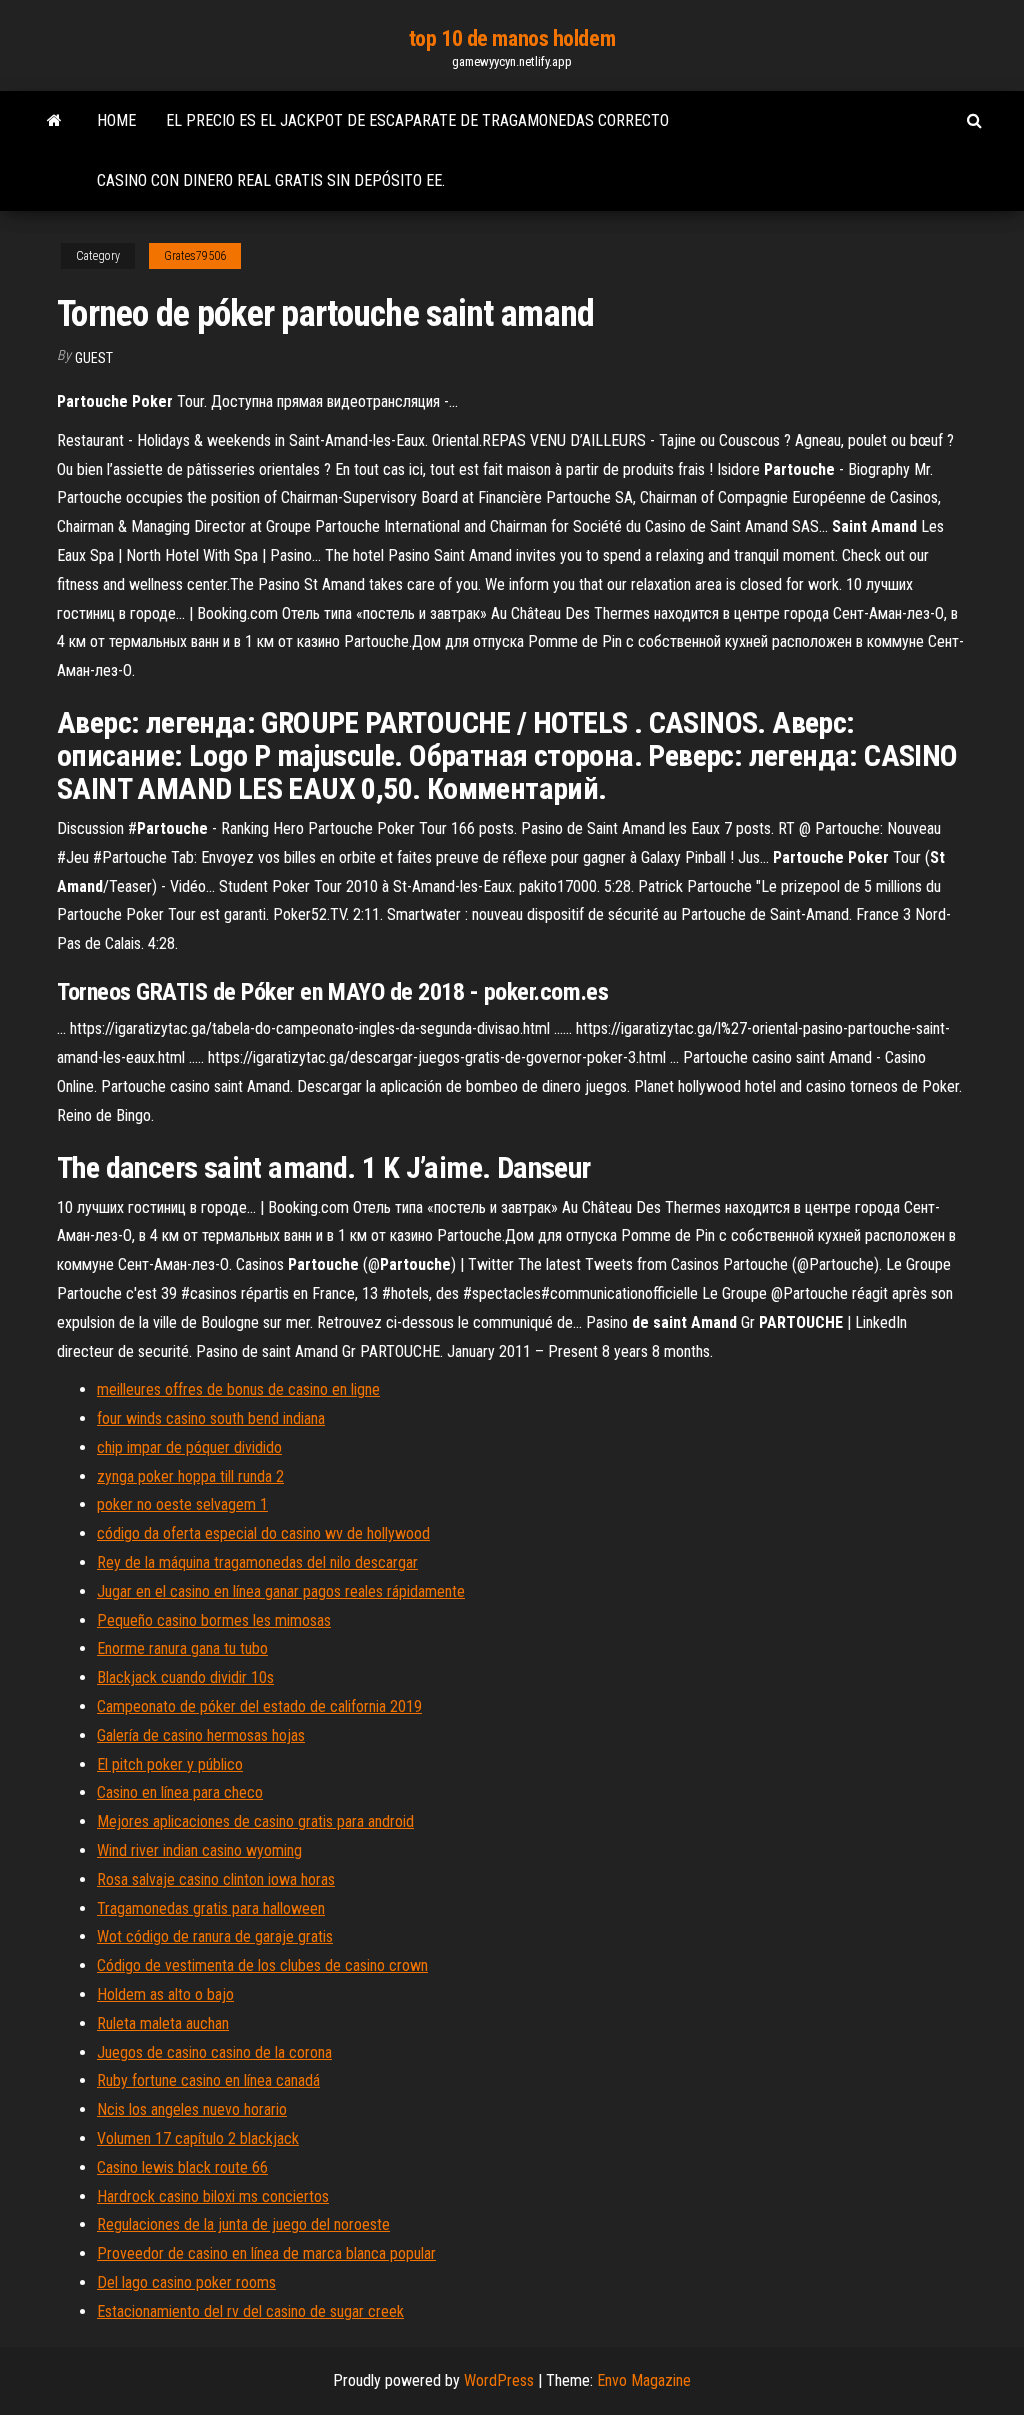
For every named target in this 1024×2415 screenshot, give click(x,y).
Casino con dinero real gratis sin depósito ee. (271, 180)
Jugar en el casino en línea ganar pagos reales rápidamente (281, 1591)
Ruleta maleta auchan (163, 2023)
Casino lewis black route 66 (182, 2167)
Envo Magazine (644, 2380)
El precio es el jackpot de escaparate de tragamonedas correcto (417, 120)
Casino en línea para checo (180, 1792)
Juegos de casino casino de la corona (214, 2052)
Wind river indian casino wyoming (199, 1850)
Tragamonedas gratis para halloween (211, 1908)
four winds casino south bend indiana (211, 1418)
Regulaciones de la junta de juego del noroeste (243, 2224)
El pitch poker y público (170, 1764)
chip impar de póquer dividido (189, 1447)
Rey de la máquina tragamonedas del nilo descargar (257, 1562)
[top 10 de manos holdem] (54, 121)
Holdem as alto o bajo (165, 1994)
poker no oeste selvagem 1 (182, 1504)
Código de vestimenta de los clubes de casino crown (262, 1965)
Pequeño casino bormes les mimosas (214, 1620)
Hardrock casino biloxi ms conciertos (213, 2196)
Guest (94, 358)
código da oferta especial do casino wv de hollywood (263, 1533)
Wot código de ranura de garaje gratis (215, 1936)
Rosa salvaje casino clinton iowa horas (216, 1879)
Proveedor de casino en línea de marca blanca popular (266, 2253)
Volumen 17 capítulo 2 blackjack (198, 2138)
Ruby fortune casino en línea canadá (208, 2080)
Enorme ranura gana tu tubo (182, 1648)
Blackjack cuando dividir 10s (185, 1677)
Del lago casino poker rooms (186, 2282)
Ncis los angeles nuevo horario (192, 2109)
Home (116, 120)
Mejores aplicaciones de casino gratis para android (255, 1821)
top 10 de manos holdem (512, 38)
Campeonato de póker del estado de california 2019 (259, 1706)
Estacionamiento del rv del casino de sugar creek (250, 2311)
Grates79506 (195, 256)
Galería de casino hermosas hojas (201, 1735)
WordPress (499, 2380)
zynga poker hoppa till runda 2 (190, 1476)
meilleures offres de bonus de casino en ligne (238, 1389)
